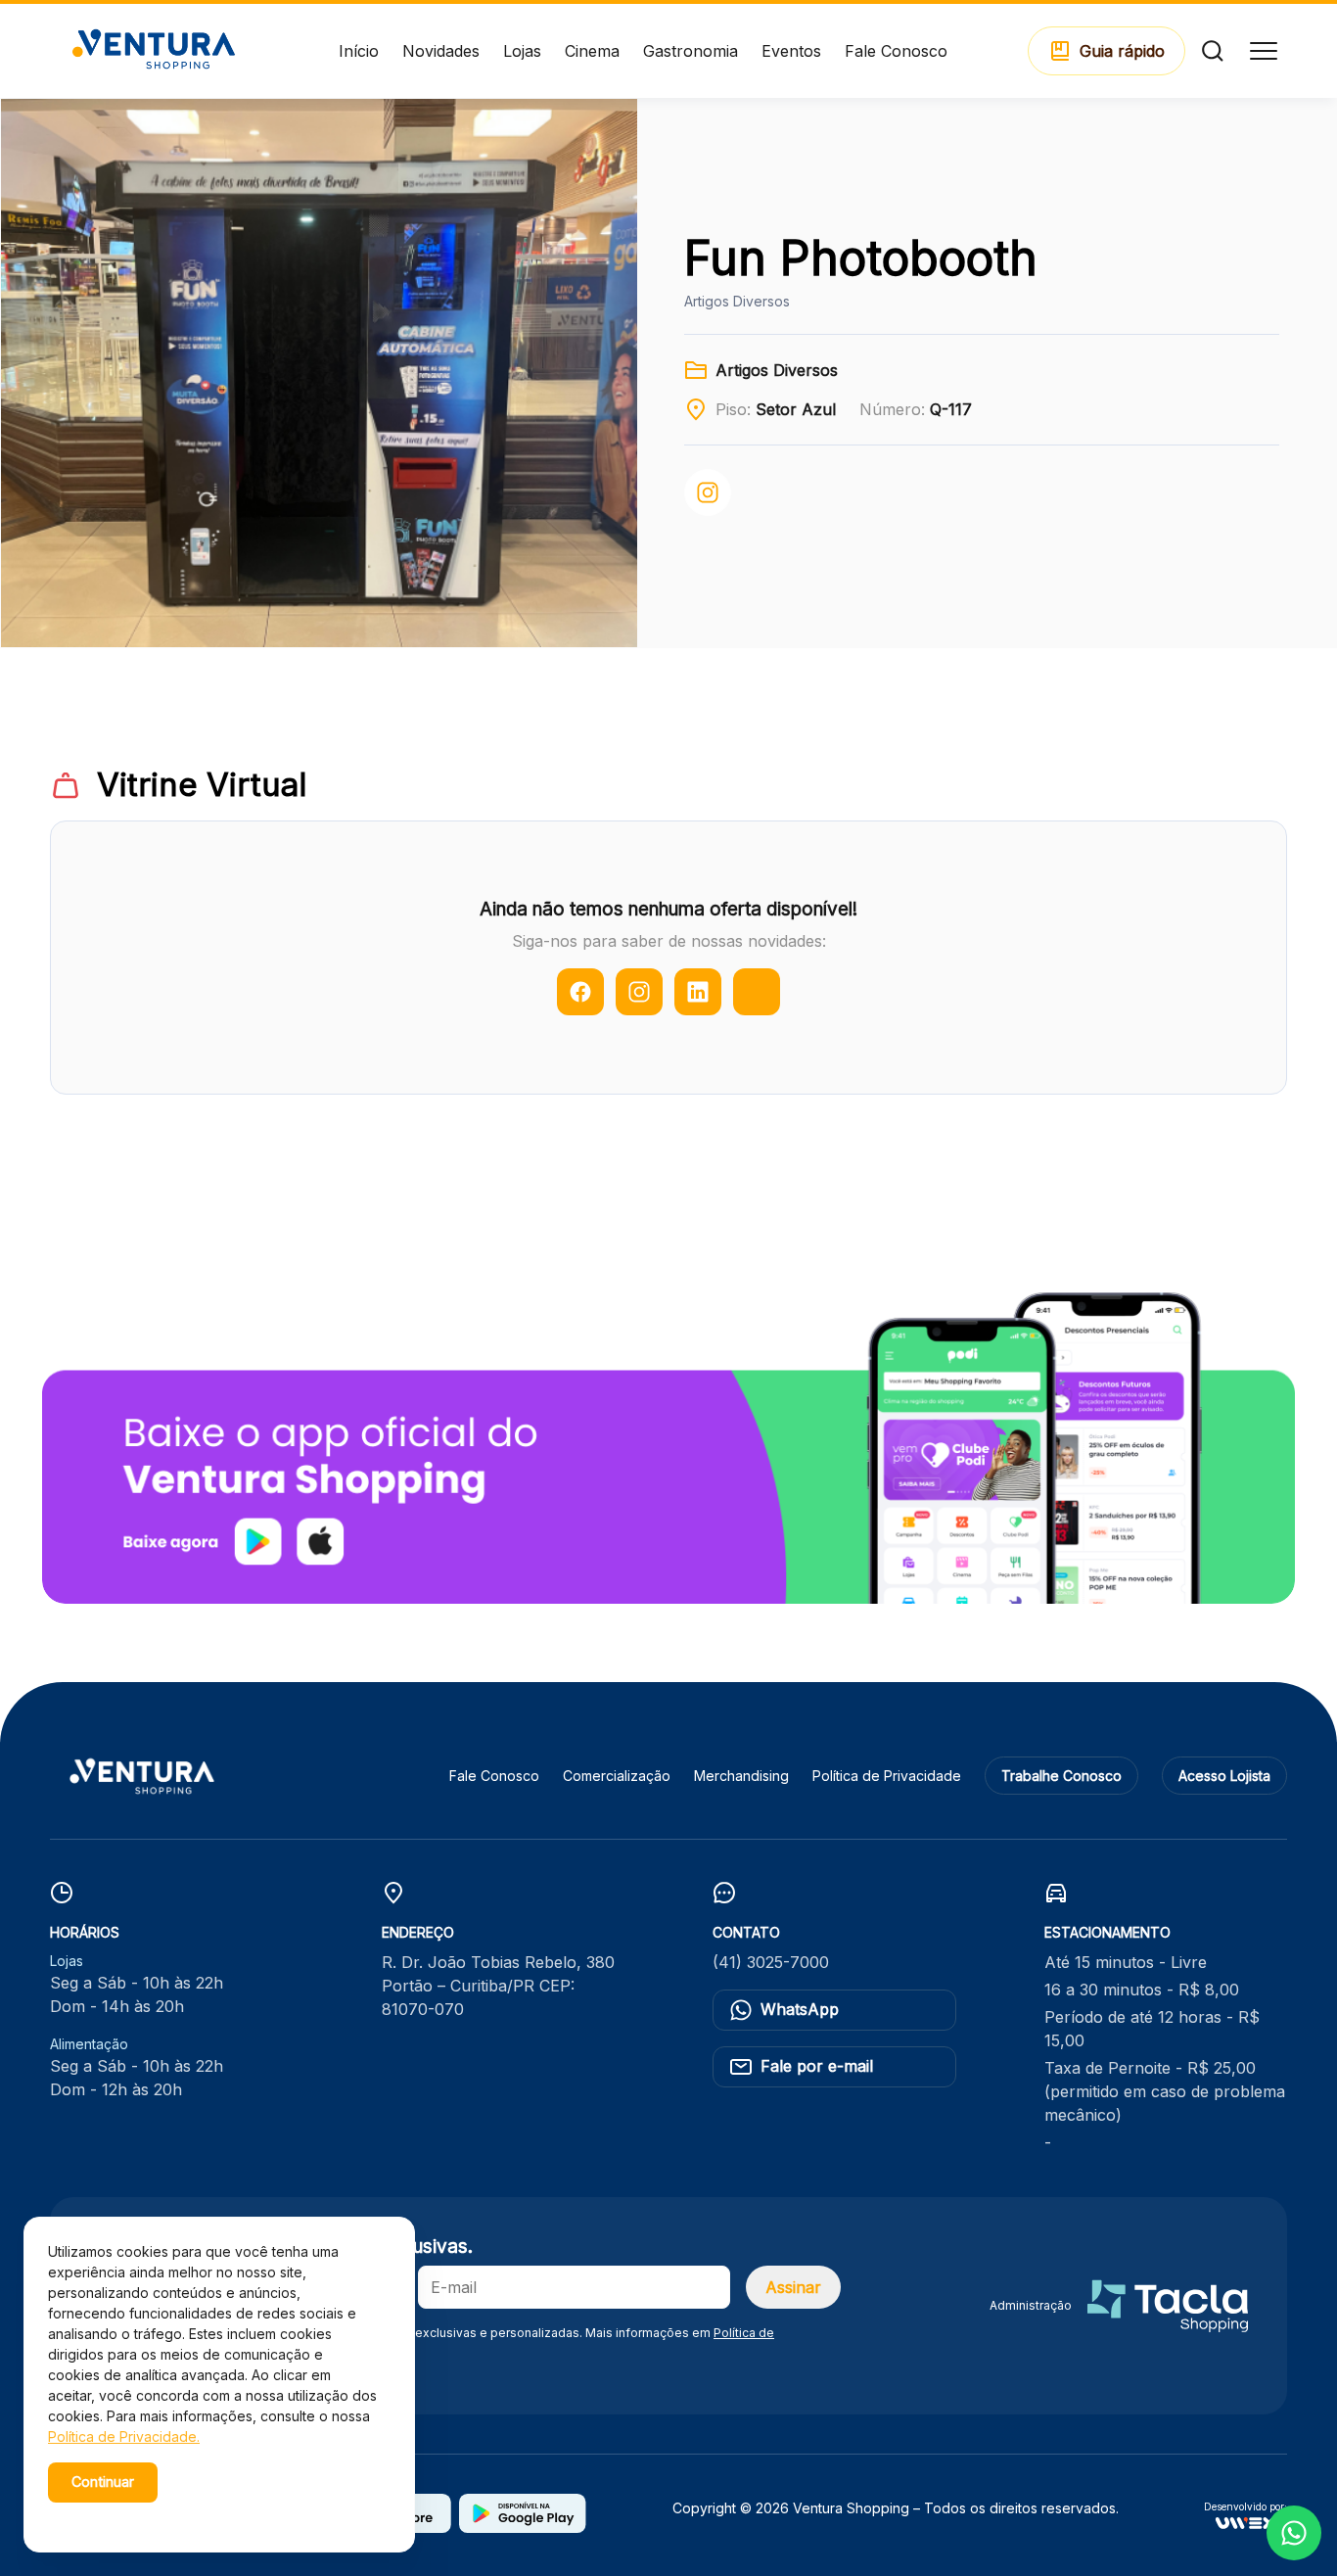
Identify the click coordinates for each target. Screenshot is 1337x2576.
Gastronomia (691, 51)
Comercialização (617, 1776)
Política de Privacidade (887, 1776)
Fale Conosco (896, 51)
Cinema (592, 51)
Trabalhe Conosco (1061, 1776)
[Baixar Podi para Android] (523, 2527)
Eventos (791, 51)
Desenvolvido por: (1245, 2507)
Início (359, 51)
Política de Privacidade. (124, 2436)
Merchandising (741, 1776)
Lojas (522, 51)
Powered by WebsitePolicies (131, 2516)
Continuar (103, 2482)
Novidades (441, 51)
